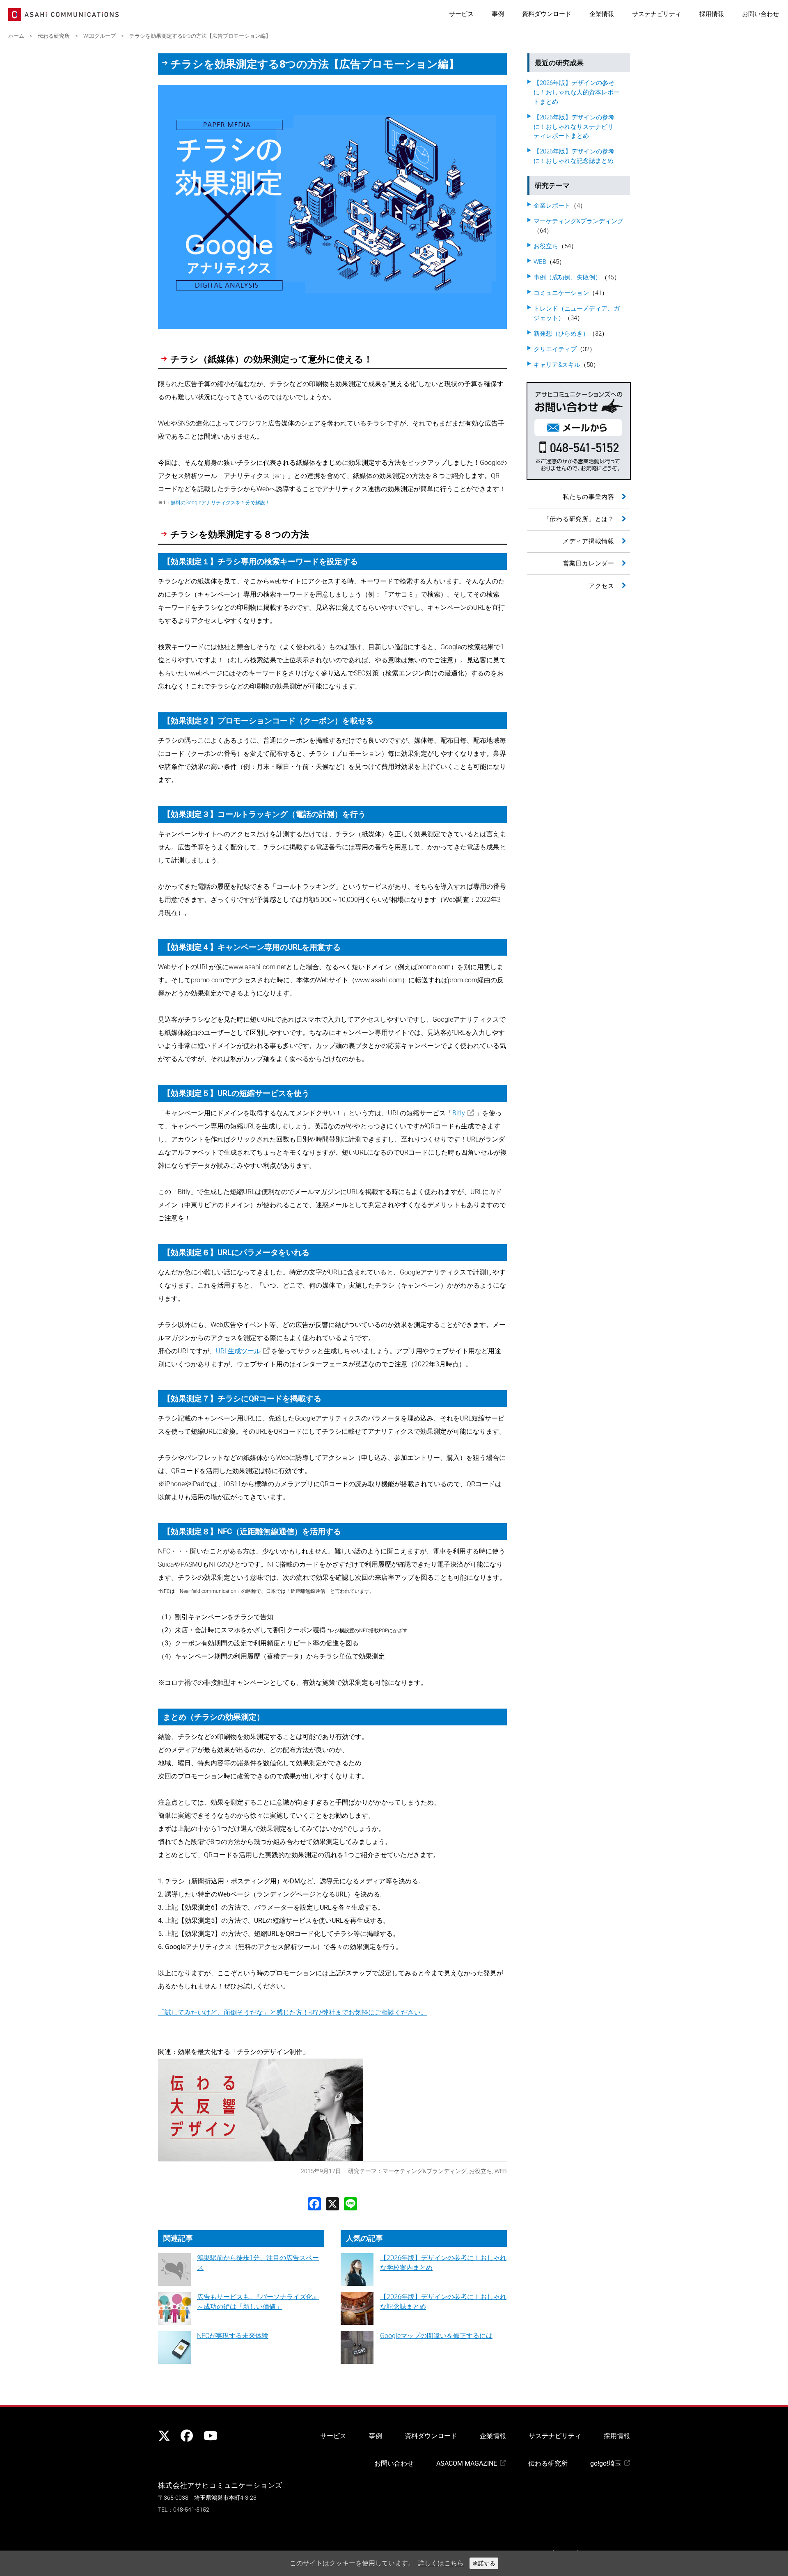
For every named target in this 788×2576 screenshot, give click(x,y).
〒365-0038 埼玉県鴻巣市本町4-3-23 (207, 2498)
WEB (501, 2171)
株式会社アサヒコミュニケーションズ (220, 2485)
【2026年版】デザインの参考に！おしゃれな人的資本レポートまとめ (577, 92)
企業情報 (602, 14)
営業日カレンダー (589, 563)
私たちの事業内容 (589, 497)
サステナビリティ (657, 14)
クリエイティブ (555, 349)
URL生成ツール (238, 1351)
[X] (332, 2204)
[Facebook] (314, 2204)
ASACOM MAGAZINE (467, 2463)
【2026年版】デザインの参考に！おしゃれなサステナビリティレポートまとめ (574, 127)
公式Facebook (187, 2436)
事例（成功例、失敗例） (567, 277)
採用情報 (712, 14)
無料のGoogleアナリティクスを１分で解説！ (220, 503)
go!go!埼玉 (606, 2463)
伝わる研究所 (548, 2463)
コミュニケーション (561, 293)
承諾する (484, 2563)
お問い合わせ (761, 14)
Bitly (459, 1113)
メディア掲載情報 (589, 541)
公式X (164, 2436)
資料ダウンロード (547, 14)
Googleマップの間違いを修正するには (436, 2336)
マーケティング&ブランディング (425, 2171)
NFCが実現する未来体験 (233, 2336)
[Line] (350, 2204)
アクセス (601, 586)
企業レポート (552, 206)
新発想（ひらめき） (561, 334)
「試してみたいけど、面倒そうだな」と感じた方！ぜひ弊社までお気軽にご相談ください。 (293, 2012)
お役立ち (481, 2171)
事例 (498, 14)
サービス (461, 14)
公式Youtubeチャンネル (209, 2436)
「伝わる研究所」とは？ (579, 519)
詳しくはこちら (441, 2563)
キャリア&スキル (557, 365)
